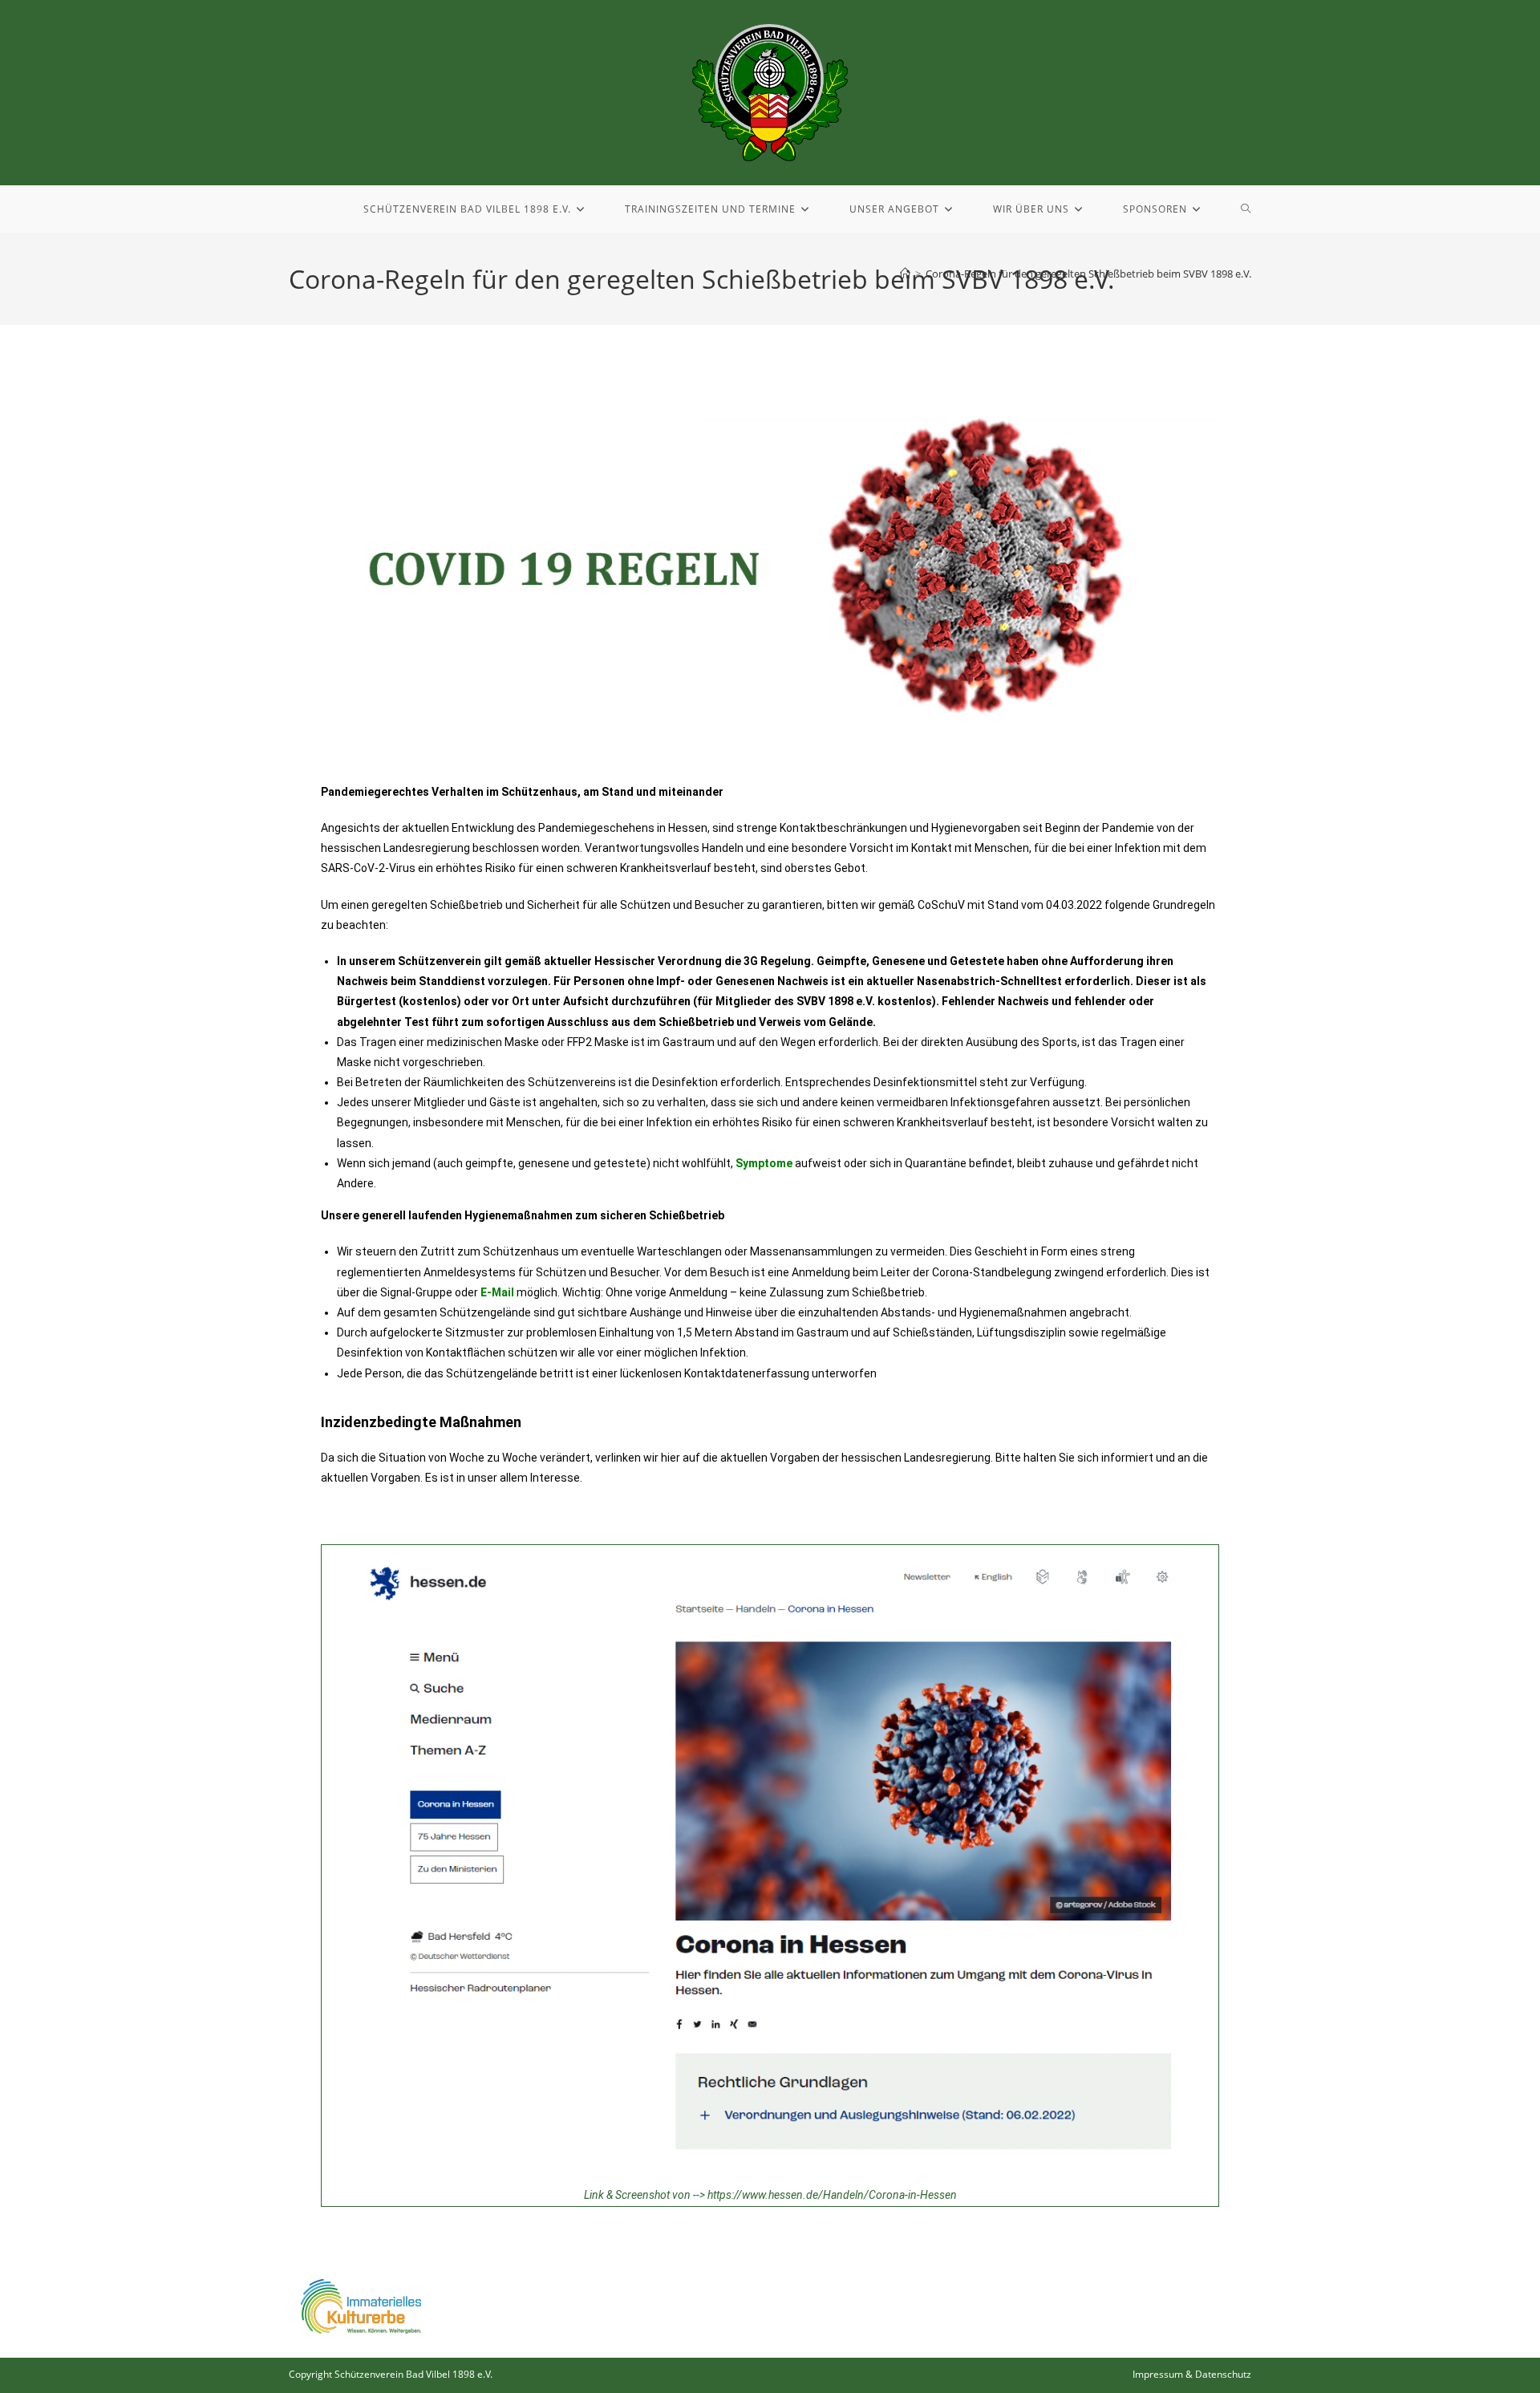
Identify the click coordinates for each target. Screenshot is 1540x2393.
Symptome (764, 1163)
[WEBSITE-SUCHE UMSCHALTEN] (1246, 209)
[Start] (905, 274)
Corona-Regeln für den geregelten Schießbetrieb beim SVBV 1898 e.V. (1088, 274)
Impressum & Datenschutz (1192, 2374)
